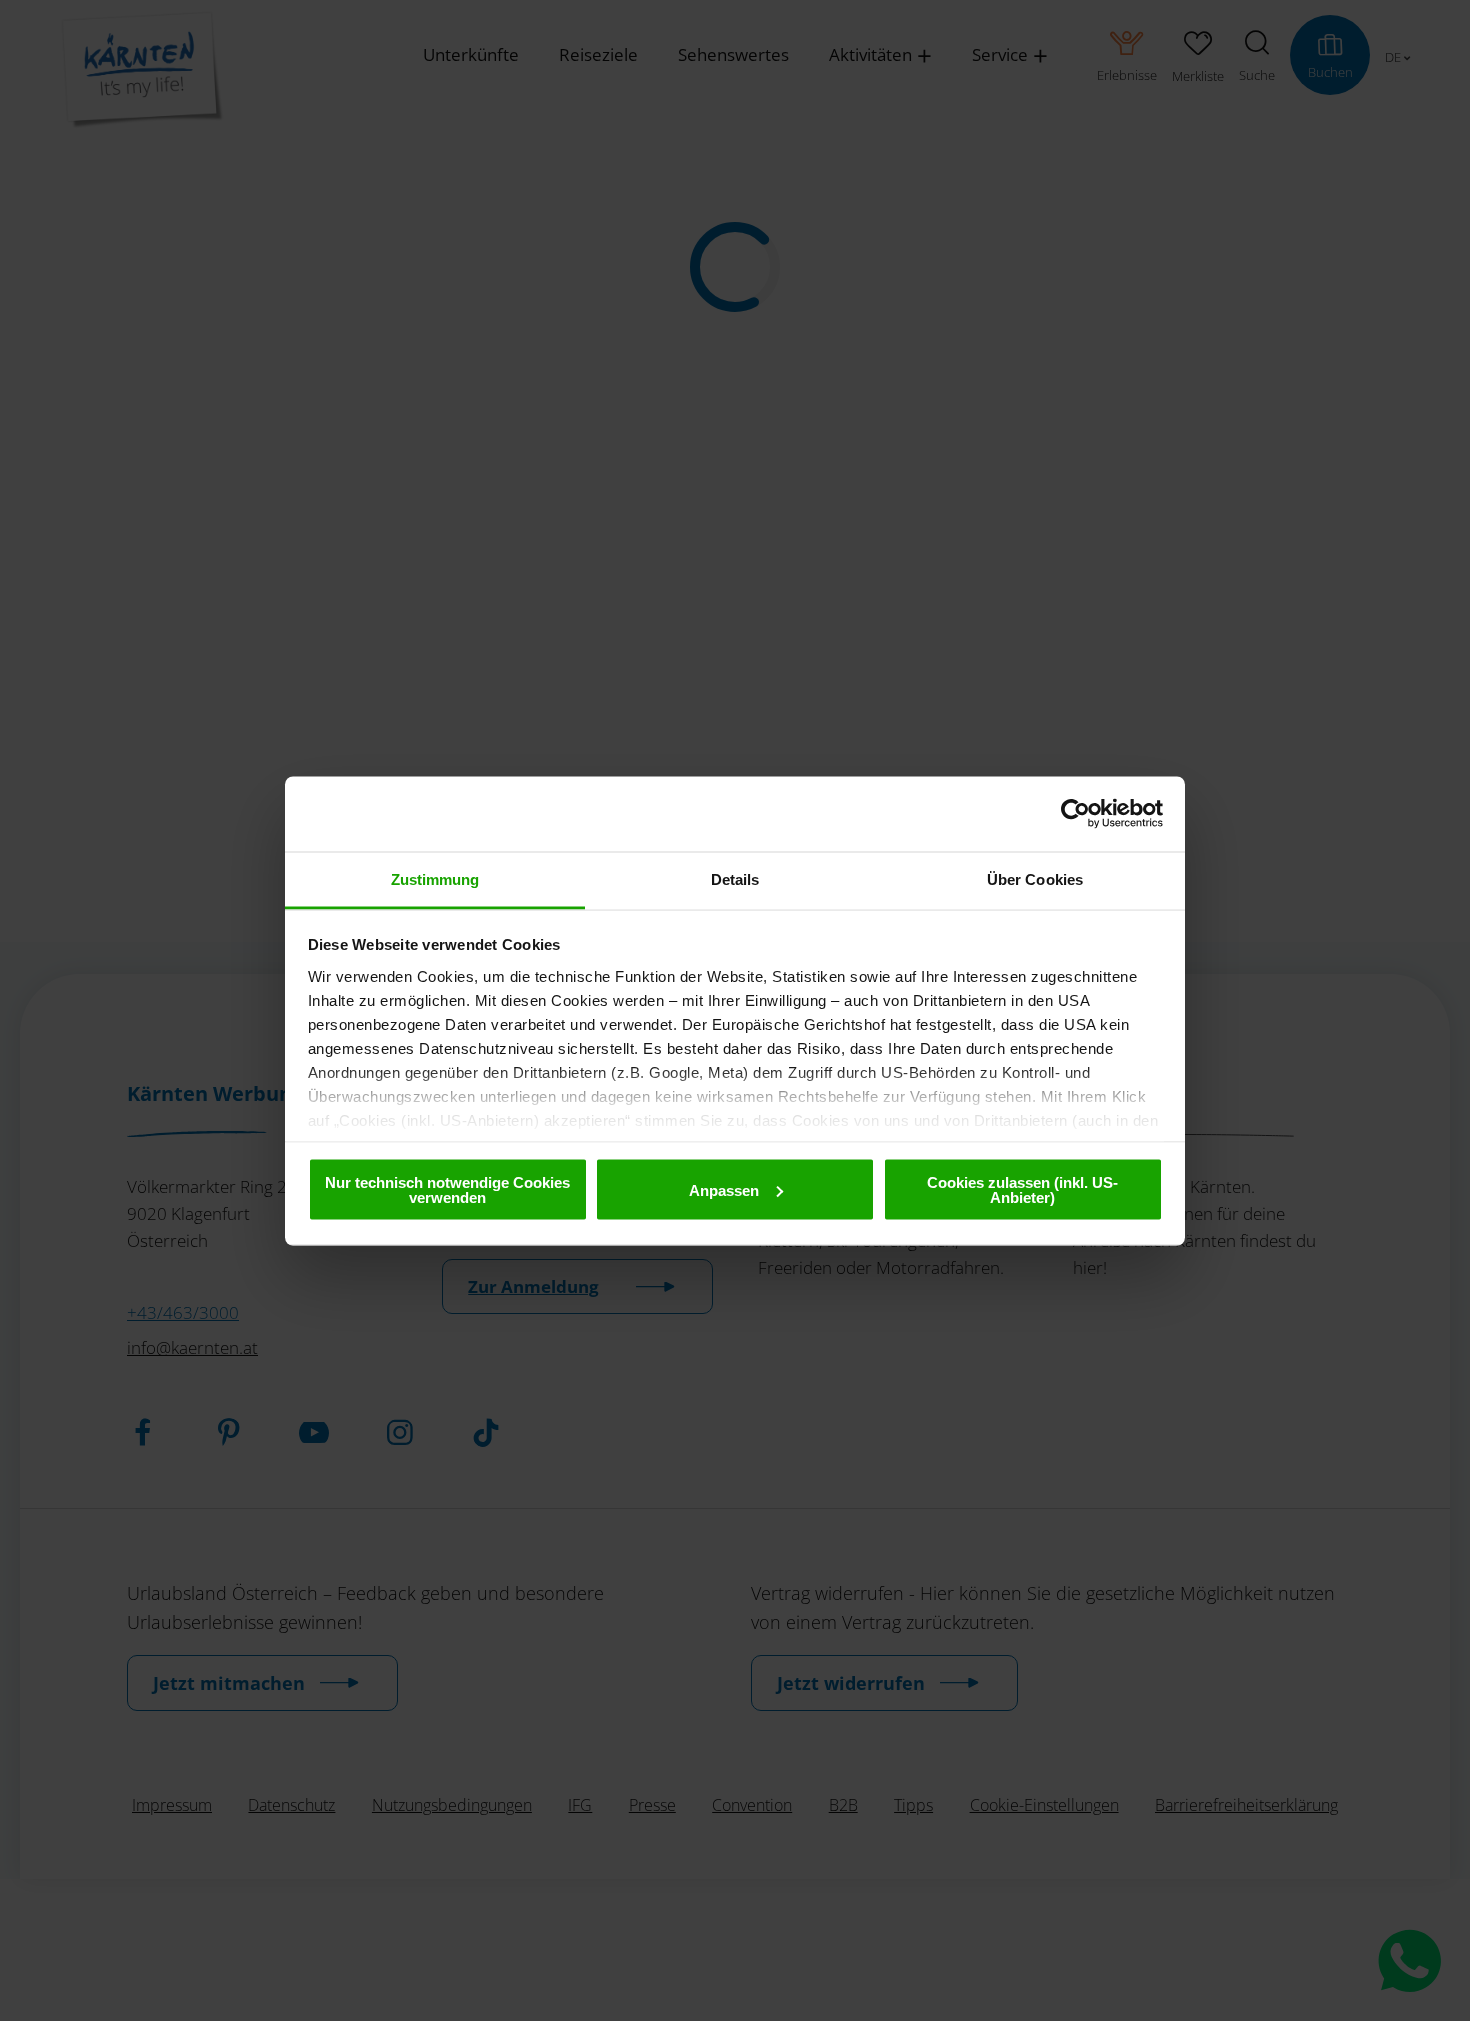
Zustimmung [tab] (435, 878)
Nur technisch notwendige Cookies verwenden (447, 1190)
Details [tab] (735, 878)
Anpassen (724, 1189)
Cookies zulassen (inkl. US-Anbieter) (1022, 1190)
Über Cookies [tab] (1035, 878)
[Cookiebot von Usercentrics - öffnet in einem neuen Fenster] (1075, 814)
